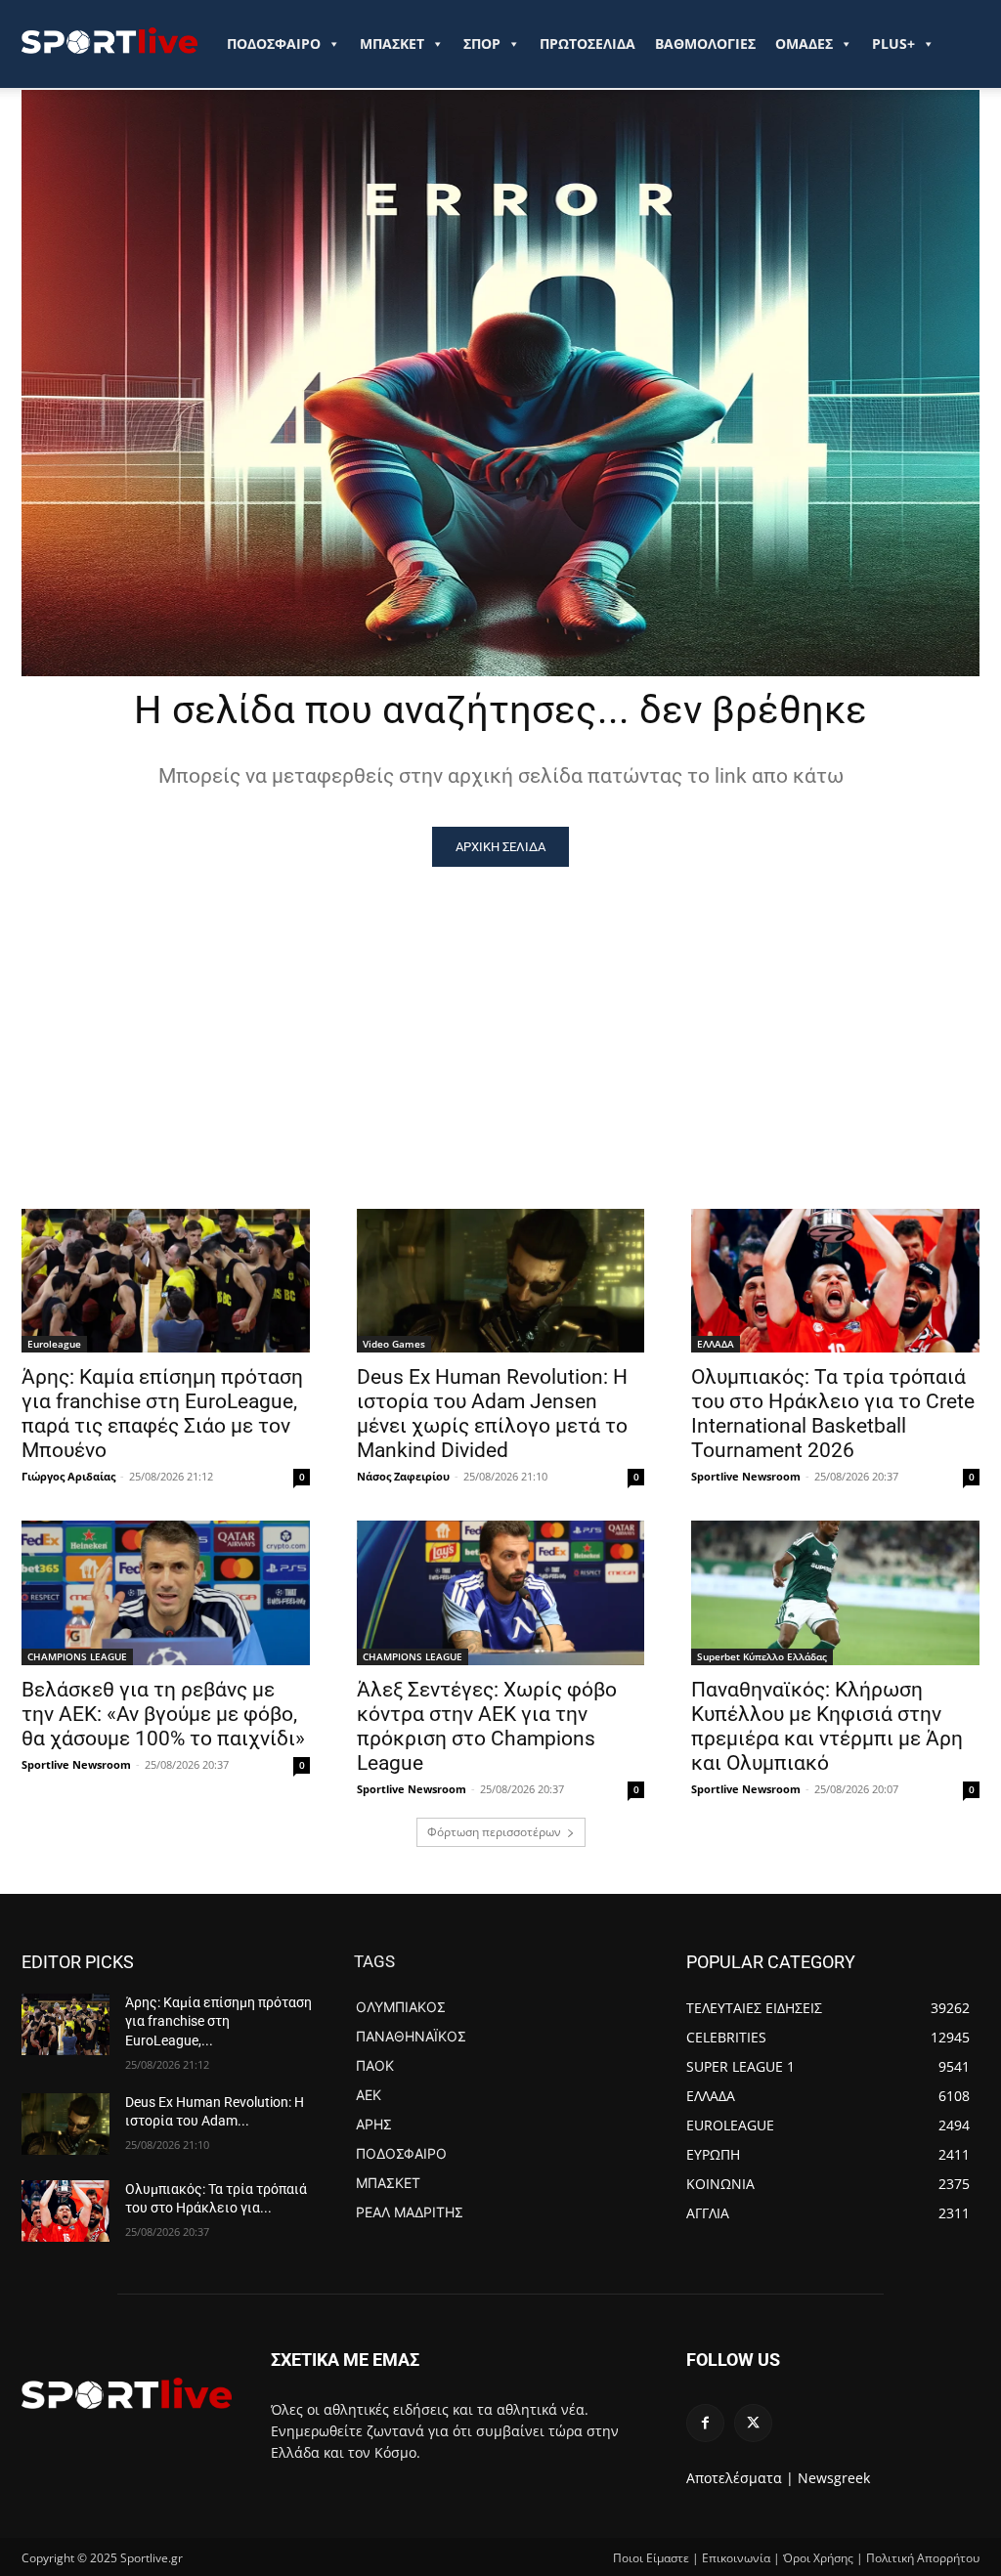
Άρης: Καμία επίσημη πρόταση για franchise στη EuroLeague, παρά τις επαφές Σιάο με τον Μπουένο (162, 1414)
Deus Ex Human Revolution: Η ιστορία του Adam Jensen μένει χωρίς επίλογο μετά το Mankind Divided (492, 1414)
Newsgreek (834, 2478)
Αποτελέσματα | (740, 2478)
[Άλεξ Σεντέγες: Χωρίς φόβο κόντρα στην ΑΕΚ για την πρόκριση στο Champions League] (501, 1592)
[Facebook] (705, 2423)
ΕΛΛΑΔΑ (716, 1344)
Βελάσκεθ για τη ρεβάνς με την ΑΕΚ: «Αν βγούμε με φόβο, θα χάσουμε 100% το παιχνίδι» (163, 1714)
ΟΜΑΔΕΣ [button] (804, 43)
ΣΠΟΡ (482, 43)
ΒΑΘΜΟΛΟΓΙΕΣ (705, 43)
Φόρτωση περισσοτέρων (494, 1832)
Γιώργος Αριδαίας (68, 1476)
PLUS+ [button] (893, 43)
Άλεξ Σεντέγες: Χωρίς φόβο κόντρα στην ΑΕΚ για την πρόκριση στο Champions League (487, 1726)
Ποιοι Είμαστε (651, 2558)
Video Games (394, 1344)
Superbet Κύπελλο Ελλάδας (762, 1656)
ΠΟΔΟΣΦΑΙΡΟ (274, 43)
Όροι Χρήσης (818, 2558)
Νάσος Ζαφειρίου (403, 1476)
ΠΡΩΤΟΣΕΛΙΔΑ (588, 43)
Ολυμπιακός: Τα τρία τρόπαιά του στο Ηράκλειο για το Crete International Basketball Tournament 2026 (833, 1414)
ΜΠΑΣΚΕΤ (392, 43)
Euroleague (54, 1344)
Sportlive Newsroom (746, 1476)
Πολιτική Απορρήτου (923, 2558)
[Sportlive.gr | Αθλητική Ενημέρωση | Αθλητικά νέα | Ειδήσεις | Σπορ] (127, 2393)
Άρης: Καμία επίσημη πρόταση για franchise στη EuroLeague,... (218, 2021)
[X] (753, 2423)
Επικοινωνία (736, 2558)
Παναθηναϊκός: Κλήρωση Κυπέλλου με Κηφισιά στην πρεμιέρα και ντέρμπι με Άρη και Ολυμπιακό (827, 1726)
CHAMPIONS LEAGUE (77, 1656)
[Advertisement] (500, 1013)
